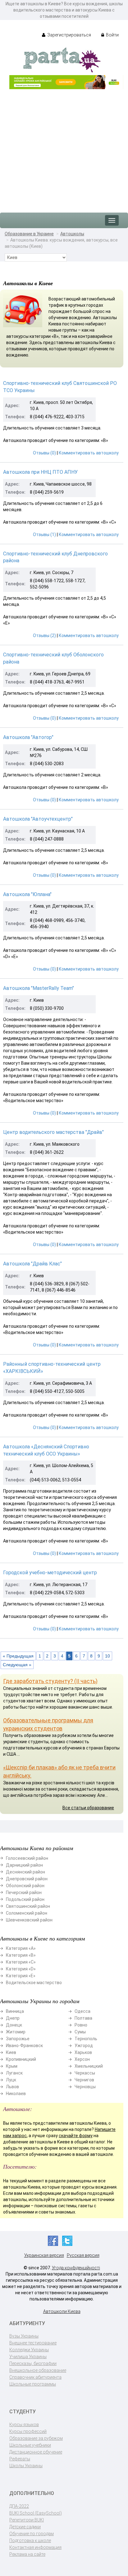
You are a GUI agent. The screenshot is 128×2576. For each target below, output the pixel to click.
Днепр (13, 2018)
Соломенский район (27, 1913)
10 (107, 1656)
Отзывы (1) (44, 535)
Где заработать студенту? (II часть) (50, 1681)
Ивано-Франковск (24, 2046)
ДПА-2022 (19, 2506)
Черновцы (85, 2087)
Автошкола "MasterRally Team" (39, 988)
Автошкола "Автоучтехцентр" (38, 819)
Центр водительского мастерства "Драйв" (53, 1132)
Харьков (83, 2052)
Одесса (82, 2011)
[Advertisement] (64, 148)
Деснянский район (25, 1872)
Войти (112, 35)
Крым (12, 2066)
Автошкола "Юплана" (27, 894)
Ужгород (84, 2046)
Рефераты (20, 2459)
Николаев (16, 2094)
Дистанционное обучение (36, 2452)
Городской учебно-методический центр (50, 1573)
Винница (15, 2011)
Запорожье (18, 2039)
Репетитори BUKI (27, 2520)
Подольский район (25, 1899)
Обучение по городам (32, 2534)
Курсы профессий (28, 2431)
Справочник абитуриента (35, 2377)
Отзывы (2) (44, 636)
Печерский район (24, 1892)
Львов (12, 2087)
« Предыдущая (18, 1656)
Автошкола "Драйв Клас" (32, 1264)
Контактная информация (35, 2547)
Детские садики (25, 2527)
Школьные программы (33, 2384)
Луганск (14, 2073)
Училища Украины (28, 2357)
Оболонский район (25, 1886)
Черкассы (85, 2073)
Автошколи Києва (62, 2311)
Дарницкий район (24, 1865)
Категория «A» (21, 1948)
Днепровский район (27, 1879)
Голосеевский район (27, 1858)
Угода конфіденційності (76, 2268)
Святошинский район (28, 1906)
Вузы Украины (24, 2336)
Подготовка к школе (30, 2540)
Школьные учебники (30, 2445)
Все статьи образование (88, 1808)
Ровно (81, 2025)
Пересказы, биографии (33, 2363)
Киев (11, 2052)
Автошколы (72, 234)
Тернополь (86, 2039)
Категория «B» (21, 1955)
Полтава (83, 2018)
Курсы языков (24, 2425)
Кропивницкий (21, 2059)
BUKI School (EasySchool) (36, 2513)
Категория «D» (21, 1969)
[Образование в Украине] (62, 60)
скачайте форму (76, 2136)
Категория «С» (21, 1962)
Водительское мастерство (34, 1983)
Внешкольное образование (38, 2370)
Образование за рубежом (36, 2438)
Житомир (16, 2032)
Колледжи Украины (29, 2350)
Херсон (82, 2059)
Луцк (11, 2080)
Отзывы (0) (44, 453)
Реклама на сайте (27, 2554)
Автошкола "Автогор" (28, 737)
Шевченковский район (29, 1920)
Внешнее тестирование (33, 2343)
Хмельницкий (89, 2066)
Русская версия (83, 2255)
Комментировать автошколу (89, 453)
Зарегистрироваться (69, 35)
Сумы (80, 2032)
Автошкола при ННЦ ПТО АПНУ (40, 472)
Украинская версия (44, 2255)
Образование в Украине (29, 234)
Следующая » (17, 1665)
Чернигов (84, 2080)
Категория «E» (21, 1976)
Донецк (14, 2025)
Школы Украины (26, 2466)
